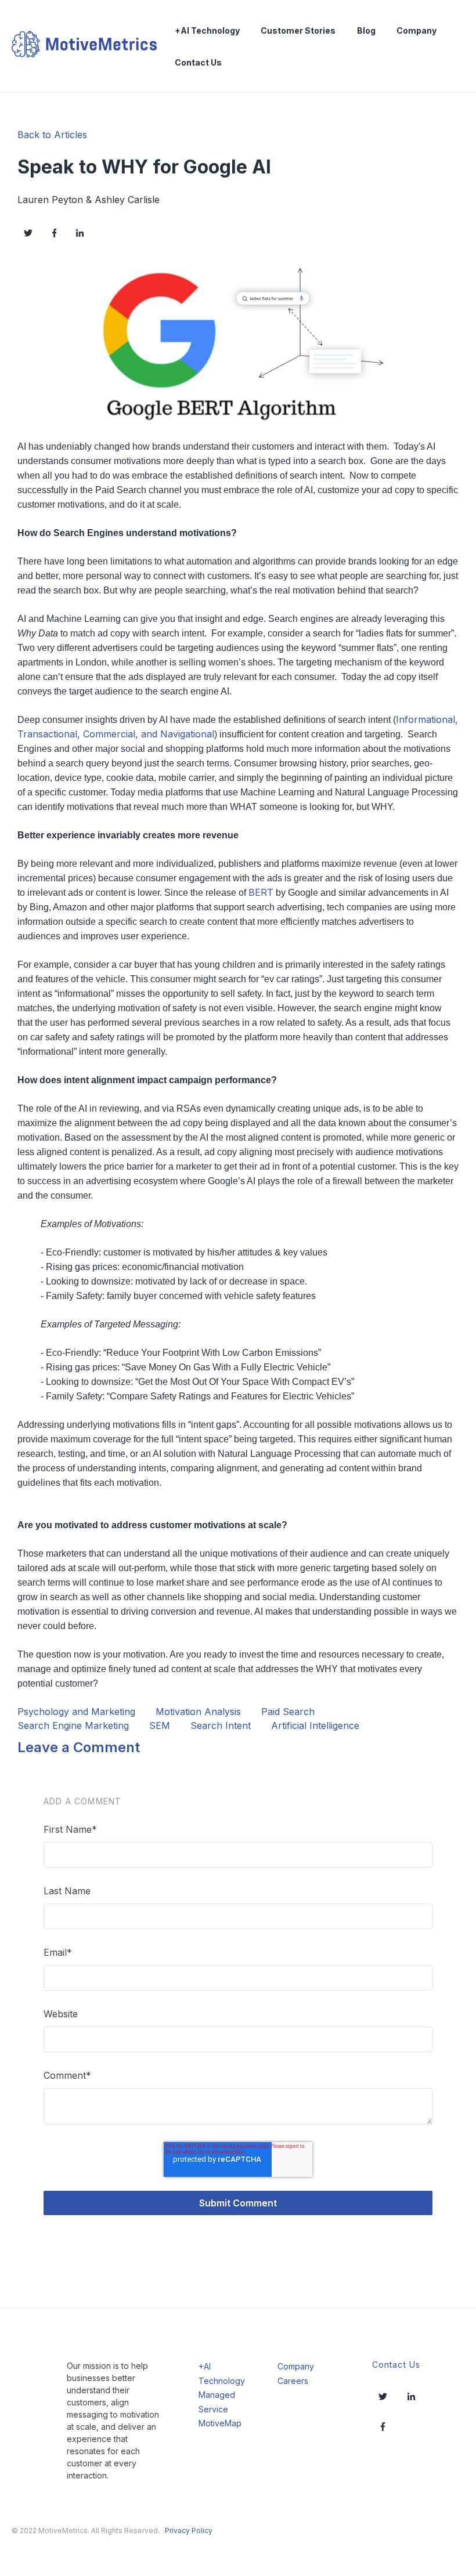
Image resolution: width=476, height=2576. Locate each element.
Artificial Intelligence (315, 1725)
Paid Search (288, 1712)
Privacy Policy (189, 2530)
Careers (293, 2381)
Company (416, 30)
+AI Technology (207, 30)
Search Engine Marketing (73, 1725)
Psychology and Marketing (76, 1712)
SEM (160, 1725)
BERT (261, 892)
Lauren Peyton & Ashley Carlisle (89, 200)
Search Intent (221, 1725)
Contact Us (198, 62)
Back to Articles (52, 135)
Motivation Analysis (198, 1712)
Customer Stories (298, 30)
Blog (366, 30)
